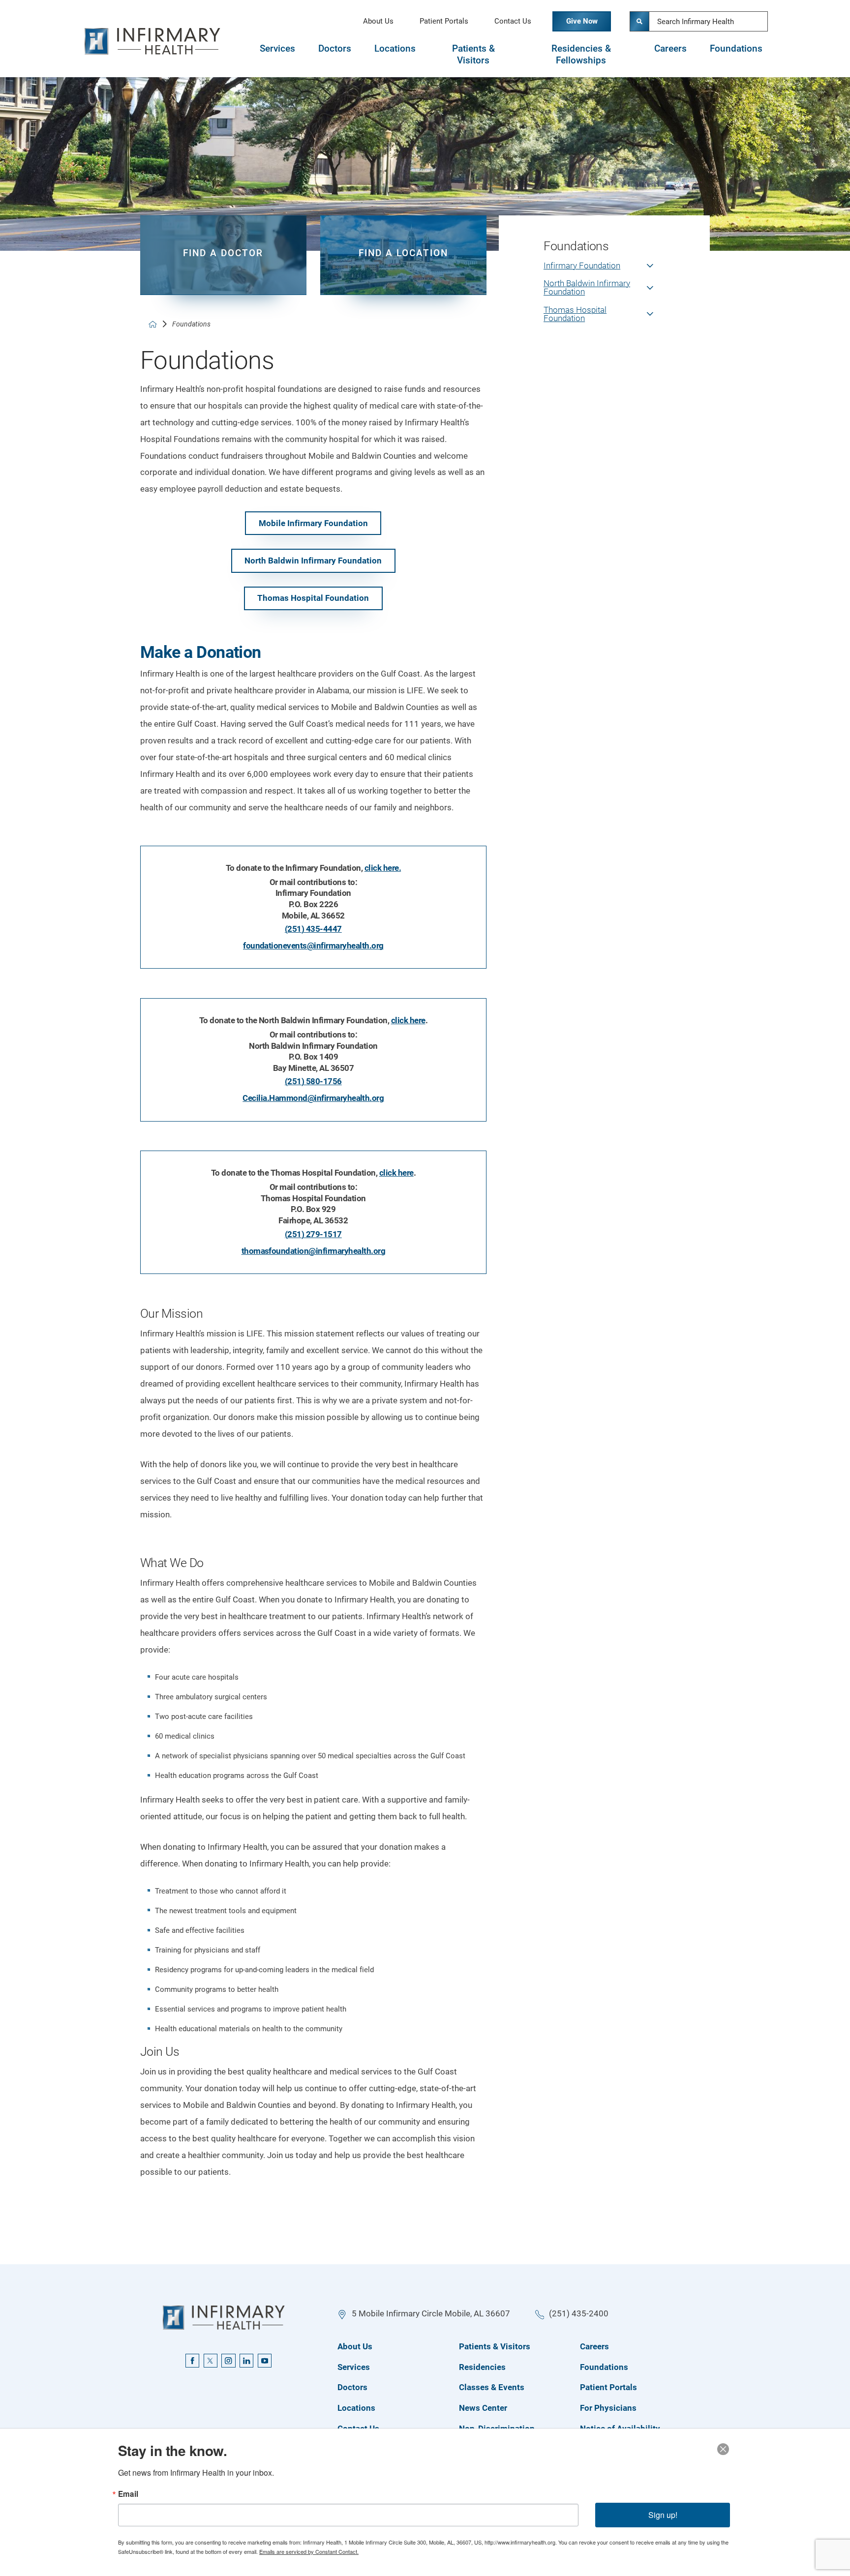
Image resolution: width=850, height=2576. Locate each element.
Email (128, 2494)
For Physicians (608, 2408)
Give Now (582, 21)
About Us (378, 21)
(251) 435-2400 (579, 2313)
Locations (395, 49)
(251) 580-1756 (313, 1081)
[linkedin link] (246, 2361)
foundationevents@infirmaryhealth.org (313, 946)
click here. (383, 868)
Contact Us (513, 21)
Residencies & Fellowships (581, 55)
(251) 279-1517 (313, 1234)
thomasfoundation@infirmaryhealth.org (314, 1251)
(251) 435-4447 (313, 929)
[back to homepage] (153, 324)
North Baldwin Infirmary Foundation (313, 561)
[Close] (723, 2449)
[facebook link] (192, 2361)
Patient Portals (444, 21)
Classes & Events (492, 2387)
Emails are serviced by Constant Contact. (309, 2551)
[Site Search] (639, 21)
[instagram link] (228, 2361)
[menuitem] (604, 271)
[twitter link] (211, 2361)
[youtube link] (265, 2361)
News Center (483, 2408)
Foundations (736, 49)
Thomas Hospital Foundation (313, 598)
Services (277, 49)
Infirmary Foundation (582, 266)
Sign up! (663, 2515)
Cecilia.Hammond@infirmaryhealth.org (313, 1098)
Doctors (335, 49)
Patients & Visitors (473, 55)
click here (408, 1020)
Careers (670, 49)
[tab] (277, 55)
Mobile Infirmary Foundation (313, 523)
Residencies (482, 2367)
